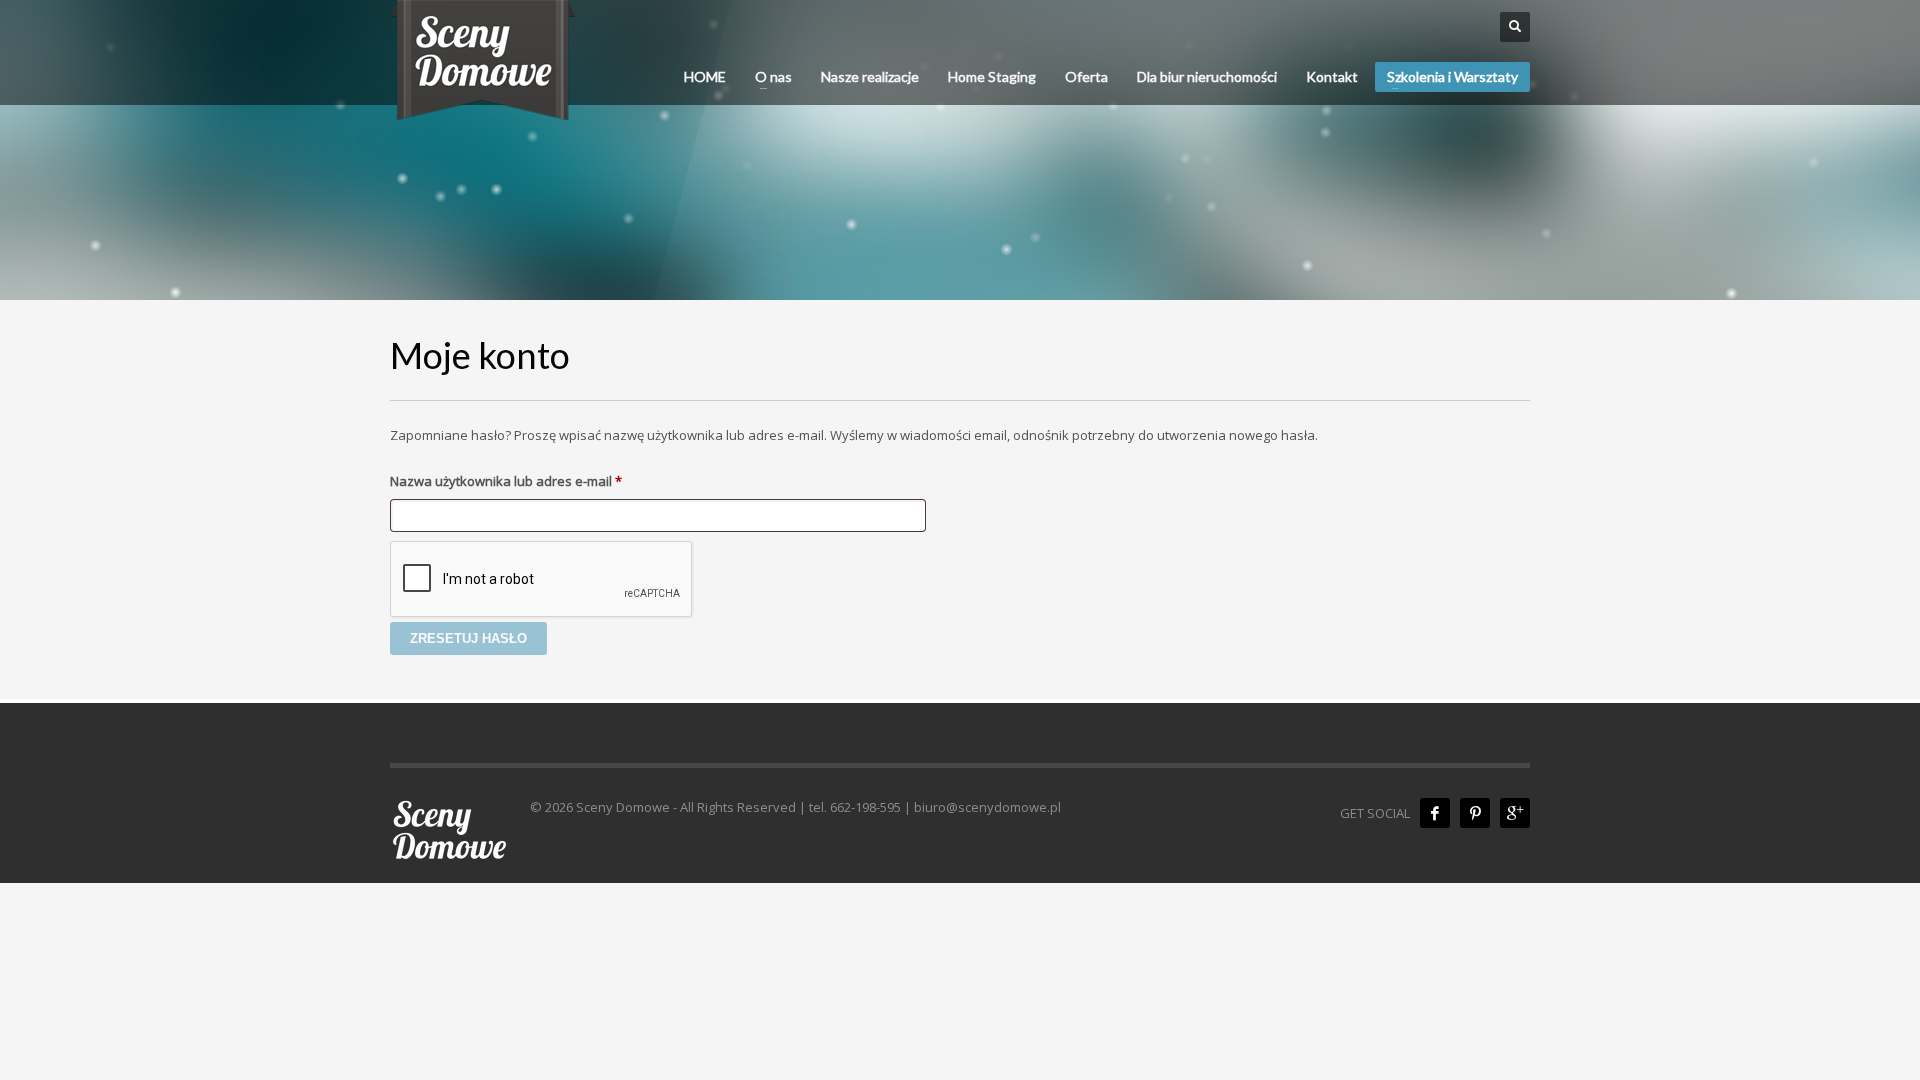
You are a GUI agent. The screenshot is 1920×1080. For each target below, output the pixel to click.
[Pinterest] (1475, 813)
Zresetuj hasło (468, 638)
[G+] (1515, 813)
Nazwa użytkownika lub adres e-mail (540, 480)
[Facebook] (1435, 813)
